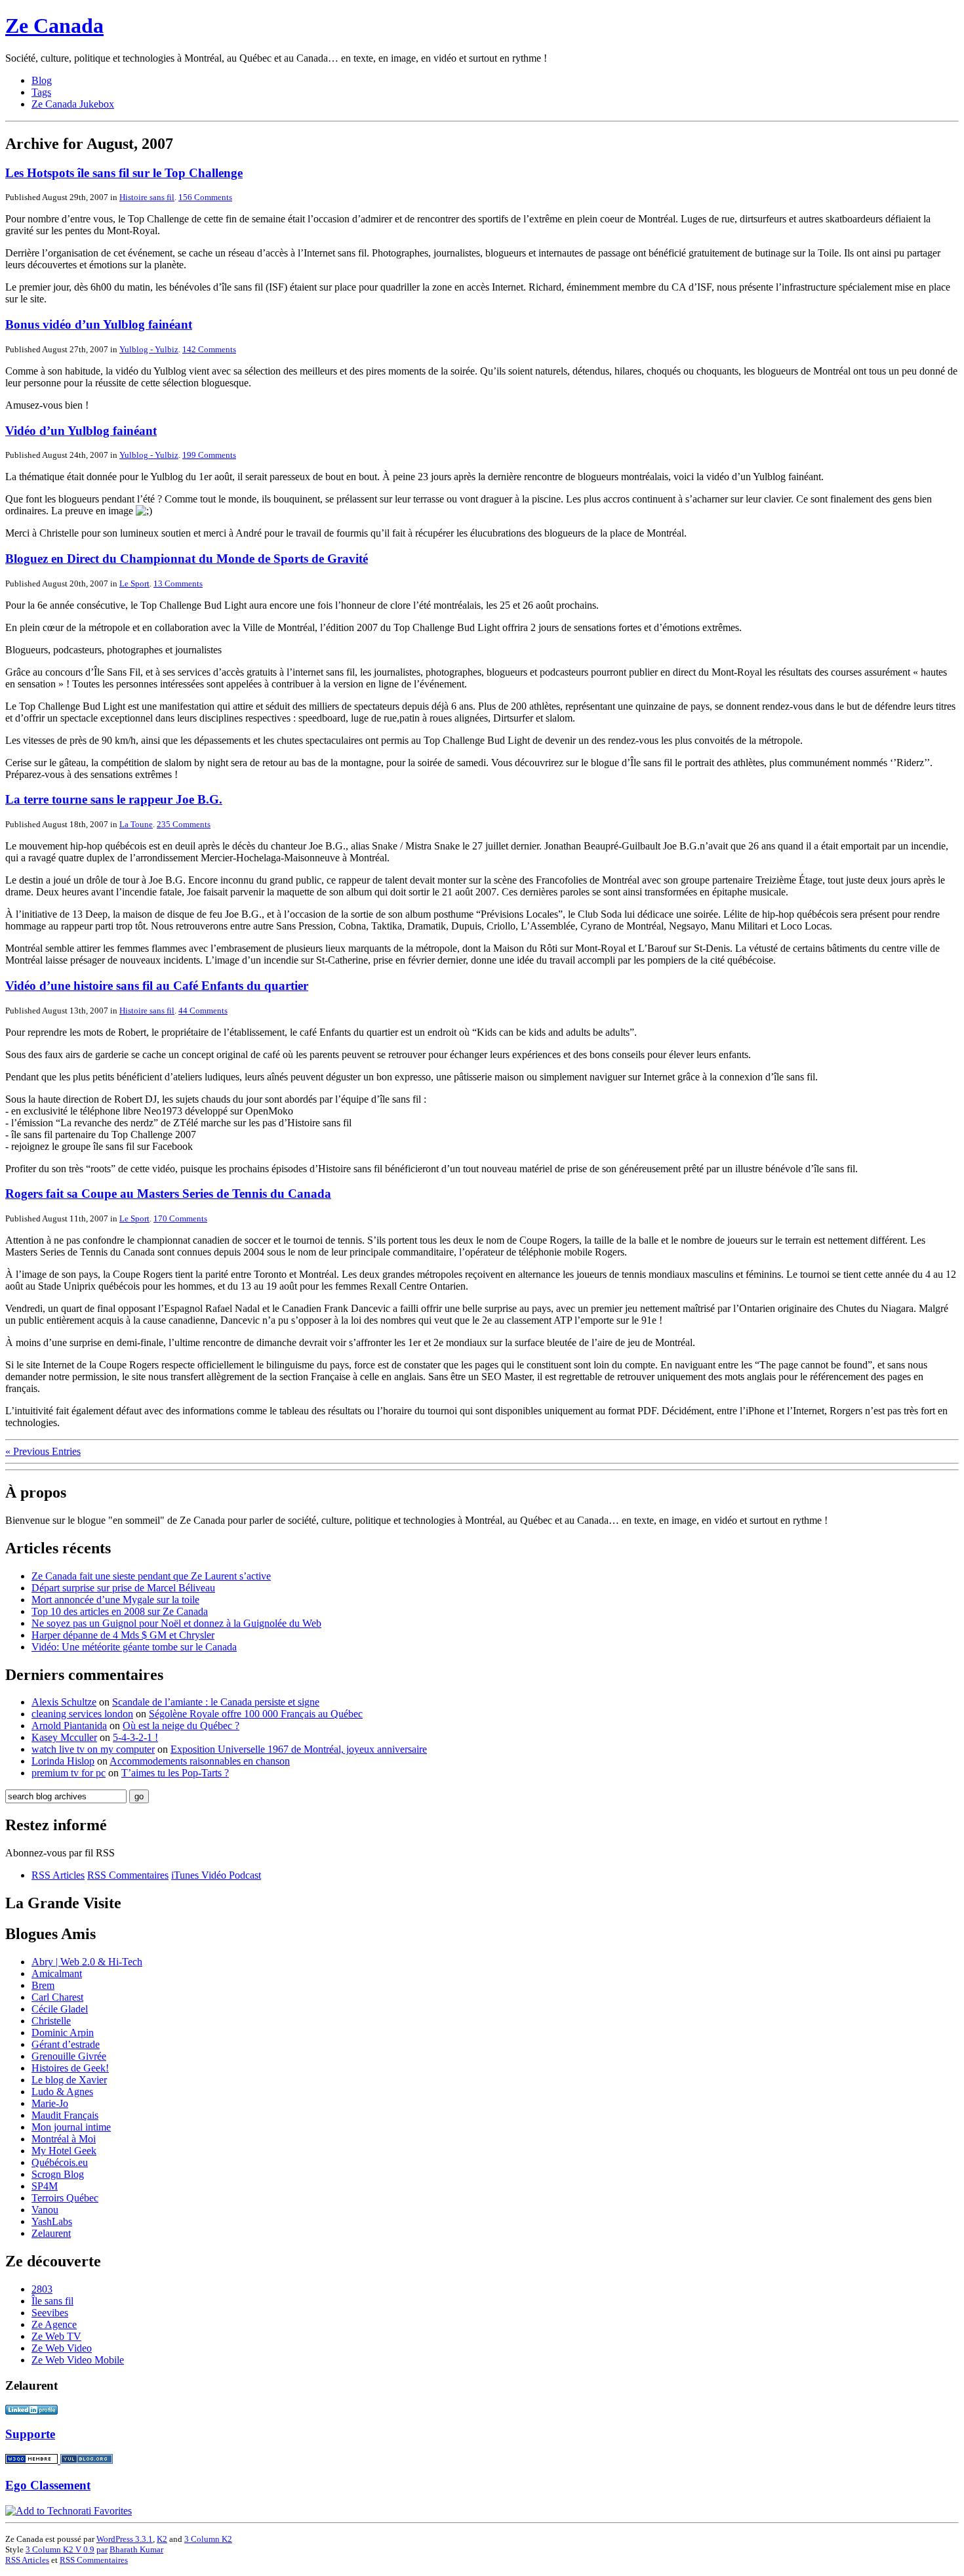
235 (184, 824)
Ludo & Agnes (62, 2092)
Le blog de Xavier (69, 2080)
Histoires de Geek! (70, 2068)
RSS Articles (58, 1875)
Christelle (51, 2021)
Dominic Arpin (63, 2033)
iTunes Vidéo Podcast (216, 1875)
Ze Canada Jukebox (73, 104)
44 (203, 1011)
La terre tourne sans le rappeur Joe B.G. (114, 799)
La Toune (136, 824)
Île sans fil (52, 2301)
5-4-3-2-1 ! (135, 1737)
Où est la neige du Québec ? (181, 1726)
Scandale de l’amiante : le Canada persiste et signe (216, 1702)
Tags (41, 92)
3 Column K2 (208, 2539)
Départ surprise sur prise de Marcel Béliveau (123, 1588)
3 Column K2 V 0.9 (60, 2549)
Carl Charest (57, 1997)
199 (209, 455)
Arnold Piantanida (69, 1726)
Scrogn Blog (58, 2174)
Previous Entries (43, 1451)
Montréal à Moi (64, 2139)
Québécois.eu (60, 2162)
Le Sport (134, 583)
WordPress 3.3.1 (125, 2539)
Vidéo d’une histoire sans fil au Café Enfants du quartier (157, 986)
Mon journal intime (71, 2127)
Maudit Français (65, 2115)
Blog (42, 80)
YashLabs (52, 2221)
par (102, 2549)
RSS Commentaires (128, 1875)
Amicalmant (57, 1973)
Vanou (45, 2210)
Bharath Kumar (136, 2549)
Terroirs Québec (65, 2198)
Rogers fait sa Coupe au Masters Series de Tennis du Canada (168, 1194)
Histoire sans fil (147, 197)
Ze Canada (54, 26)
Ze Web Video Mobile (78, 2360)
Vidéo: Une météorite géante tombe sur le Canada (134, 1647)
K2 (162, 2539)
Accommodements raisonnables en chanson (200, 1761)
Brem (43, 1985)
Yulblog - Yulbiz (149, 349)
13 (178, 583)
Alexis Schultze (64, 1702)
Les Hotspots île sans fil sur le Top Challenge (124, 173)
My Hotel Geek (64, 2151)
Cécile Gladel (60, 2009)
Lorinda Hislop (63, 1761)
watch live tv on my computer (93, 1749)
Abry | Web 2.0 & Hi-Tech (87, 1962)
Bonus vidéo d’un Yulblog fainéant (99, 324)
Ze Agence (54, 2324)
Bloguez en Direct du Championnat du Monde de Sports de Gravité (187, 559)
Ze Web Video (62, 2348)
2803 (42, 2289)
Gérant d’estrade (66, 2044)
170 (180, 1218)
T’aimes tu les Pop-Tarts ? (175, 1773)
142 (209, 349)
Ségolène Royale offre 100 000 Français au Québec (256, 1714)
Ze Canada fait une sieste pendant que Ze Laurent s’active (151, 1576)
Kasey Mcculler (64, 1737)
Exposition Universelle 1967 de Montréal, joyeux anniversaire (299, 1749)
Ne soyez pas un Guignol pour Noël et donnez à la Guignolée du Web (176, 1623)
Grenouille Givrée (69, 2056)
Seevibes (50, 2313)
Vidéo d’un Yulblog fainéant (81, 431)
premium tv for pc (69, 1773)
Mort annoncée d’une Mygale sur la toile (115, 1600)
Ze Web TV (56, 2336)
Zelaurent (51, 2233)
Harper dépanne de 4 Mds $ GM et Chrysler (123, 1635)
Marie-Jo (50, 2103)
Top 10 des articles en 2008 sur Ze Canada (120, 1611)
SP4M (45, 2186)
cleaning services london (82, 1714)
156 (205, 197)
